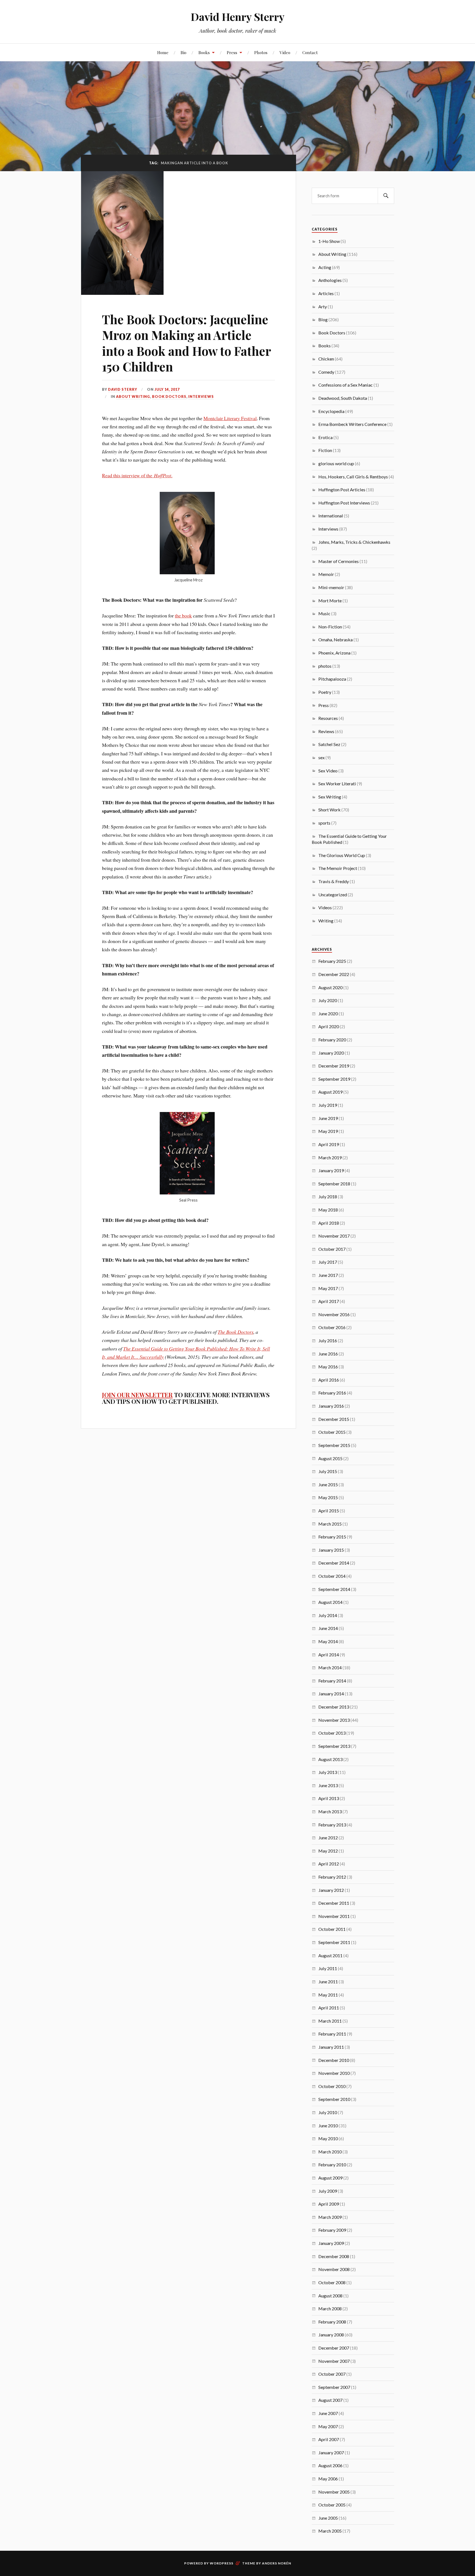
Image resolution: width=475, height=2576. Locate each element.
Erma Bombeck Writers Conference (352, 424)
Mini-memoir (331, 587)
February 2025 (332, 961)
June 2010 (328, 2126)
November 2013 (334, 1720)
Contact (310, 52)
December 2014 (334, 1563)
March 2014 (330, 1667)
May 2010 (328, 2138)
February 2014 (332, 1681)
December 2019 (334, 1066)
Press (232, 52)
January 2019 (331, 1170)
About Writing (133, 396)
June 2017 (328, 1275)
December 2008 (334, 2256)
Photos (261, 52)
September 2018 (334, 1184)
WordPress (222, 2563)
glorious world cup (336, 463)
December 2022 (334, 974)
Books (204, 52)
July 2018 (328, 1197)
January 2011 (331, 2047)
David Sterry (123, 389)
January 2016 (331, 1406)
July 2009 (328, 2191)
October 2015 (332, 1432)
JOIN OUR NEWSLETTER (137, 1395)
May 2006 (328, 2479)
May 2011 (328, 1995)
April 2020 (329, 1026)
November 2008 (334, 2269)
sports (324, 823)
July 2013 (328, 1772)
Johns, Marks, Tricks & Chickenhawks (354, 542)
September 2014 (334, 1589)
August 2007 (330, 2400)
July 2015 (328, 1471)
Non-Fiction (330, 627)
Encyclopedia (331, 411)
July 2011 (328, 1968)
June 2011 (328, 1982)
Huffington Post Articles (342, 490)
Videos (325, 907)
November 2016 (334, 1314)
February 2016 (332, 1393)
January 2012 (331, 1890)
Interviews (201, 396)
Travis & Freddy (334, 881)
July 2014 (328, 1615)
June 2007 (328, 2413)
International (331, 516)
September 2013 (334, 1746)
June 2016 (328, 1354)
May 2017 (328, 1288)
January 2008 (331, 2335)
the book (183, 615)
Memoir (326, 574)
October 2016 (332, 1327)
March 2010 (330, 2152)
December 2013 (334, 1707)
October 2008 (332, 2282)
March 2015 (330, 1524)
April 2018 (329, 1223)
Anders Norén (277, 2563)
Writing (326, 921)
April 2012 (329, 1864)
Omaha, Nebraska (335, 640)
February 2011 (332, 2034)
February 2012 (332, 1877)
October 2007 (332, 2374)
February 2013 (332, 1825)
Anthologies (330, 280)
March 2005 (330, 2531)
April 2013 (329, 1798)
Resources (328, 718)
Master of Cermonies (339, 561)
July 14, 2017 (167, 389)
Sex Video (328, 771)
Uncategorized (333, 895)
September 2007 (334, 2387)
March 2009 (330, 2217)
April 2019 (329, 1144)
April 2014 (329, 1655)
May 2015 (328, 1497)
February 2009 (332, 2230)
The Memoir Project (338, 868)
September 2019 (334, 1079)
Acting (325, 267)
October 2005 (332, 2505)
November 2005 (334, 2492)
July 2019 (328, 1105)
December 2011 (334, 1903)
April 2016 (329, 1380)
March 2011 (330, 2021)
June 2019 (328, 1118)
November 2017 (334, 1236)
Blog (323, 319)
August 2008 (330, 2296)
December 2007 (334, 2348)
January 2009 (331, 2243)
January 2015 (331, 1550)
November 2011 (334, 1916)
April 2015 (329, 1511)
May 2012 (328, 1851)
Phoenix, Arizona (334, 653)
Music (324, 613)
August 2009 (330, 2178)
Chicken (326, 359)
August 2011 (330, 1955)
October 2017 (332, 1249)
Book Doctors (169, 396)
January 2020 (331, 1053)
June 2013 (328, 1785)
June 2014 (328, 1628)
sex (321, 757)
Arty (323, 307)
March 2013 (330, 1811)
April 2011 (329, 2008)
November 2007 (334, 2361)
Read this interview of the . (137, 475)
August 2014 (330, 1602)
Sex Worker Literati (337, 784)
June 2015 (328, 1484)
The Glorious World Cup (342, 855)
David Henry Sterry (238, 17)
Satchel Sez (329, 744)
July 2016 (328, 1340)
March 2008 (330, 2309)
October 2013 (332, 1733)
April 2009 (329, 2204)
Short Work (329, 810)
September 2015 (334, 1445)
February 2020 (332, 1040)
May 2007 (328, 2426)
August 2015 (330, 1458)
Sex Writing (330, 797)
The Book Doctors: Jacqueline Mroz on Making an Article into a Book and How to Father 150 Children (186, 343)
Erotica (325, 437)
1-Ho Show (329, 241)
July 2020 (328, 1000)
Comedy (326, 372)
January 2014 (331, 1694)
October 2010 (332, 2086)
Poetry (325, 692)
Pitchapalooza (332, 679)
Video (285, 52)
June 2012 (328, 1838)
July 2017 (328, 1262)
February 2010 (332, 2165)
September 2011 (334, 1942)
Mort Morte (330, 601)
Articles (326, 293)
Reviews (326, 731)
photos (325, 666)
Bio (183, 52)
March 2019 (330, 1157)
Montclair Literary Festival (230, 418)
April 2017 (329, 1301)
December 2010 (334, 2060)
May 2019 (328, 1131)
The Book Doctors (236, 1332)
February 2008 (332, 2322)
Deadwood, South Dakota (343, 398)
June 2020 (328, 1014)
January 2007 (331, 2452)
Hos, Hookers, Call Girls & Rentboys (353, 477)
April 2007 (329, 2439)
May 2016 (328, 1367)
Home (163, 52)
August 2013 (330, 1759)
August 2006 (330, 2465)
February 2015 (332, 1537)
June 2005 (328, 2518)
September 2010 (334, 2099)
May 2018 (328, 1210)
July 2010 (328, 2112)
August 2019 (330, 1092)
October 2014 (332, 1576)
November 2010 (334, 2073)
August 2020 (330, 987)
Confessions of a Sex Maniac (346, 385)
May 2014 (328, 1641)
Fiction (325, 450)
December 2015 (334, 1419)
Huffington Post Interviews (344, 503)
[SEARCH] (386, 196)
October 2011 (332, 1929)
